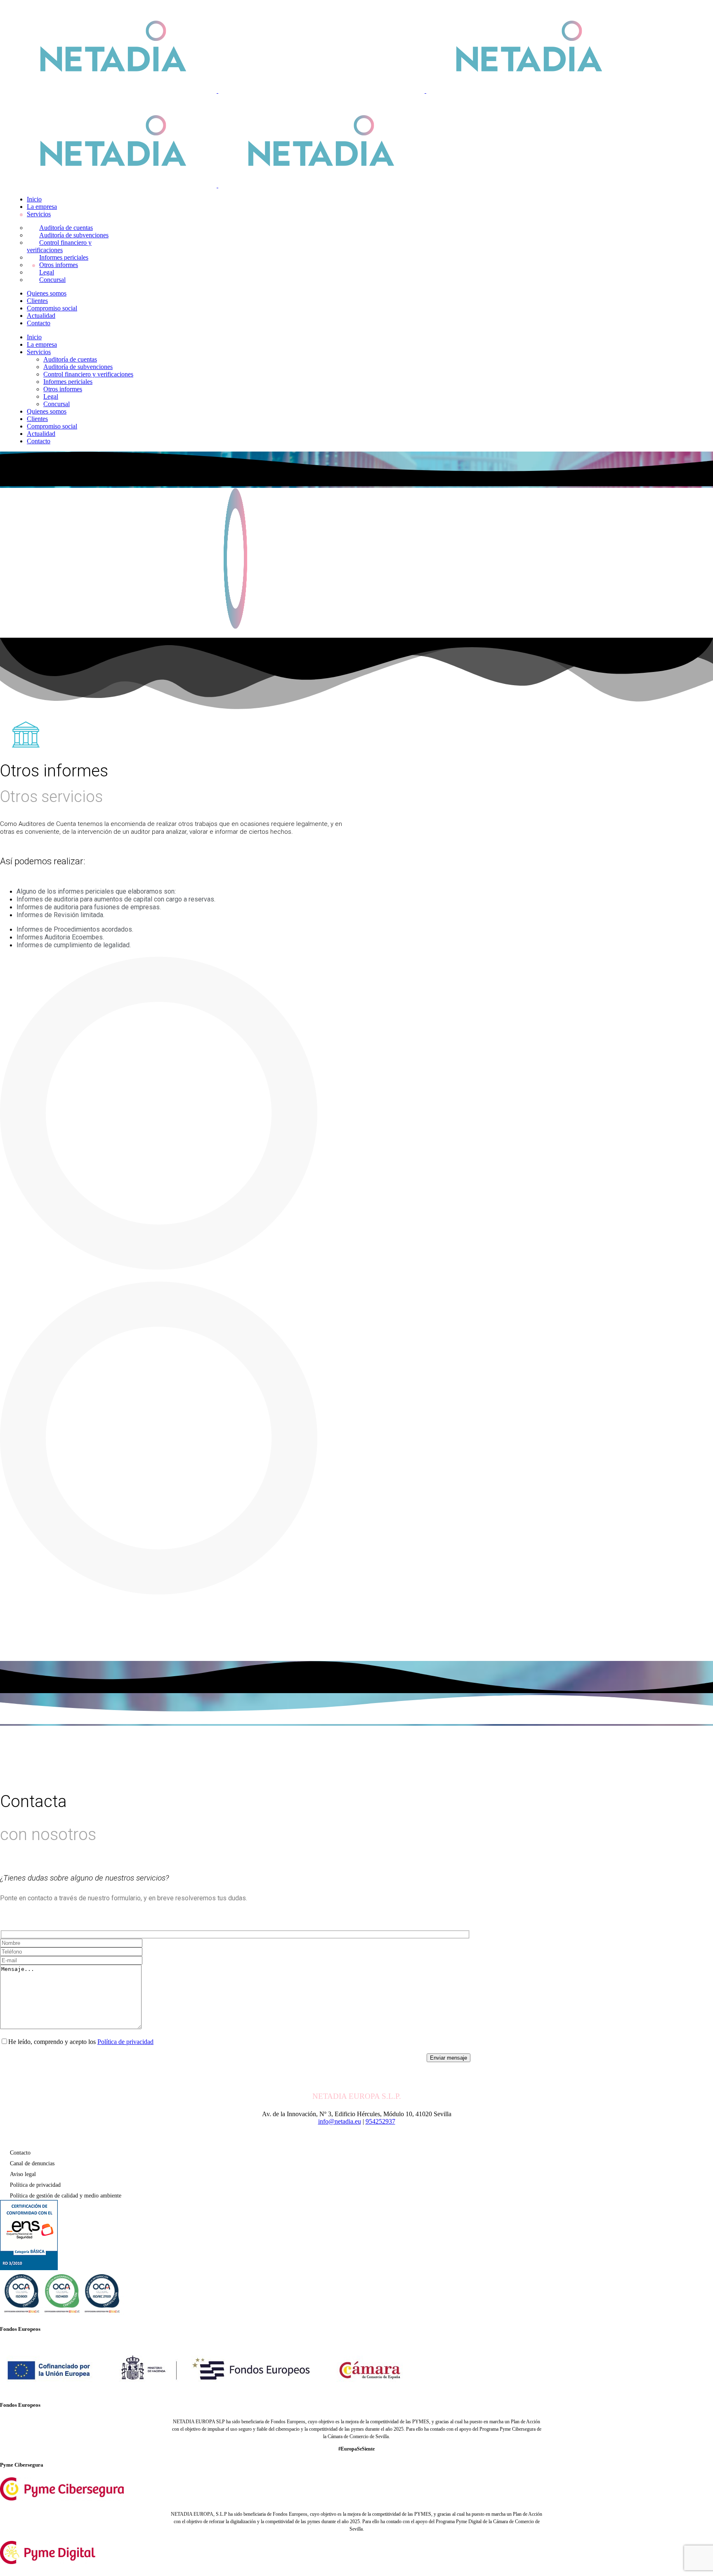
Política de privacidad (125, 2042)
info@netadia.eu (340, 2121)
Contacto (20, 2153)
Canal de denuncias (32, 2163)
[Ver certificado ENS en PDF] (29, 2268)
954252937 (380, 2121)
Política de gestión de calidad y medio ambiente (66, 2196)
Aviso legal (23, 2174)
